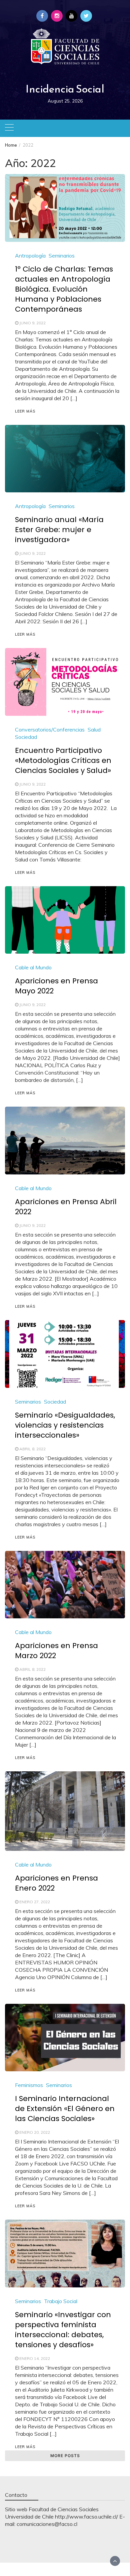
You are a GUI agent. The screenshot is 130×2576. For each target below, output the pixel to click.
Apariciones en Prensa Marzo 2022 (56, 1651)
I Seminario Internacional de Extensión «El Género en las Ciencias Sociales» (65, 2109)
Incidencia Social (65, 89)
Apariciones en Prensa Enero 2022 (56, 1883)
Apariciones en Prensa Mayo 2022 (56, 986)
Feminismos (29, 2085)
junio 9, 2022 (32, 323)
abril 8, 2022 (32, 1449)
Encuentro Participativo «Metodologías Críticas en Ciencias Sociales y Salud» (63, 760)
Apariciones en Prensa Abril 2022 (66, 1207)
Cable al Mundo (33, 967)
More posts (65, 2456)
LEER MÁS (25, 411)
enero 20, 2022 (35, 2132)
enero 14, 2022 (35, 2358)
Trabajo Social (61, 2301)
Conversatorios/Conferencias (50, 730)
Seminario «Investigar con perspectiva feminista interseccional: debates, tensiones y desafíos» (63, 2330)
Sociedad (26, 737)
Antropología (30, 256)
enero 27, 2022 (35, 1902)
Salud (94, 730)
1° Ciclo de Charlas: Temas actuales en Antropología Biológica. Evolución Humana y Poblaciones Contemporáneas (64, 289)
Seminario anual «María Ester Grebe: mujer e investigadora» (59, 530)
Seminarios (62, 256)
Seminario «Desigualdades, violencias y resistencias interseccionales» (65, 1425)
